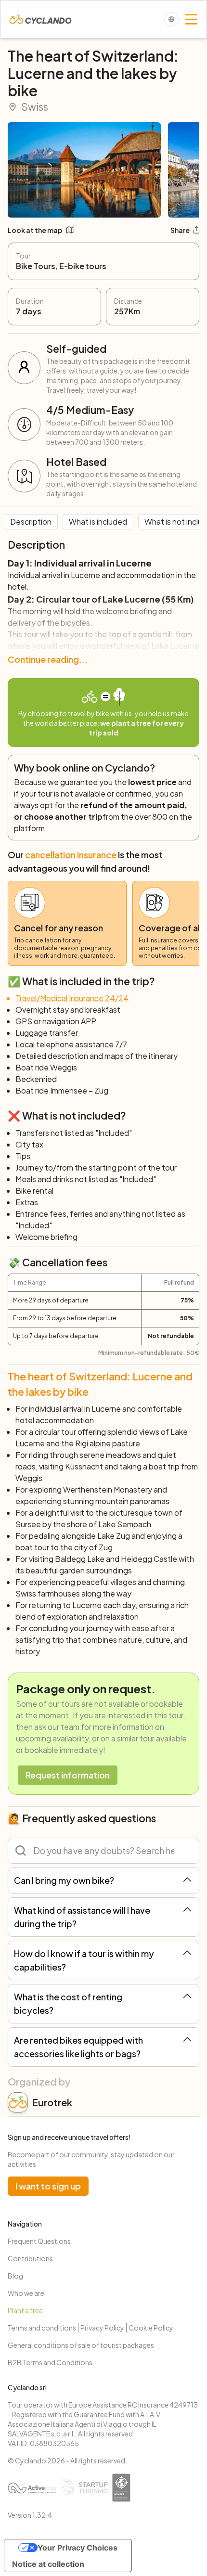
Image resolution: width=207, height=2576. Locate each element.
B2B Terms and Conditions (50, 2362)
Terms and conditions (42, 2328)
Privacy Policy (102, 2328)
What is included (98, 522)
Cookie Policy (151, 2328)
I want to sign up (48, 2186)
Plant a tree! (26, 2310)
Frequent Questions (39, 2241)
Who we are (26, 2293)
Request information (68, 1775)
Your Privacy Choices (78, 2548)
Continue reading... (48, 659)
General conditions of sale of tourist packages (81, 2345)
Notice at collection (48, 2564)
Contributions (30, 2258)
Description (31, 522)
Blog (15, 2276)
